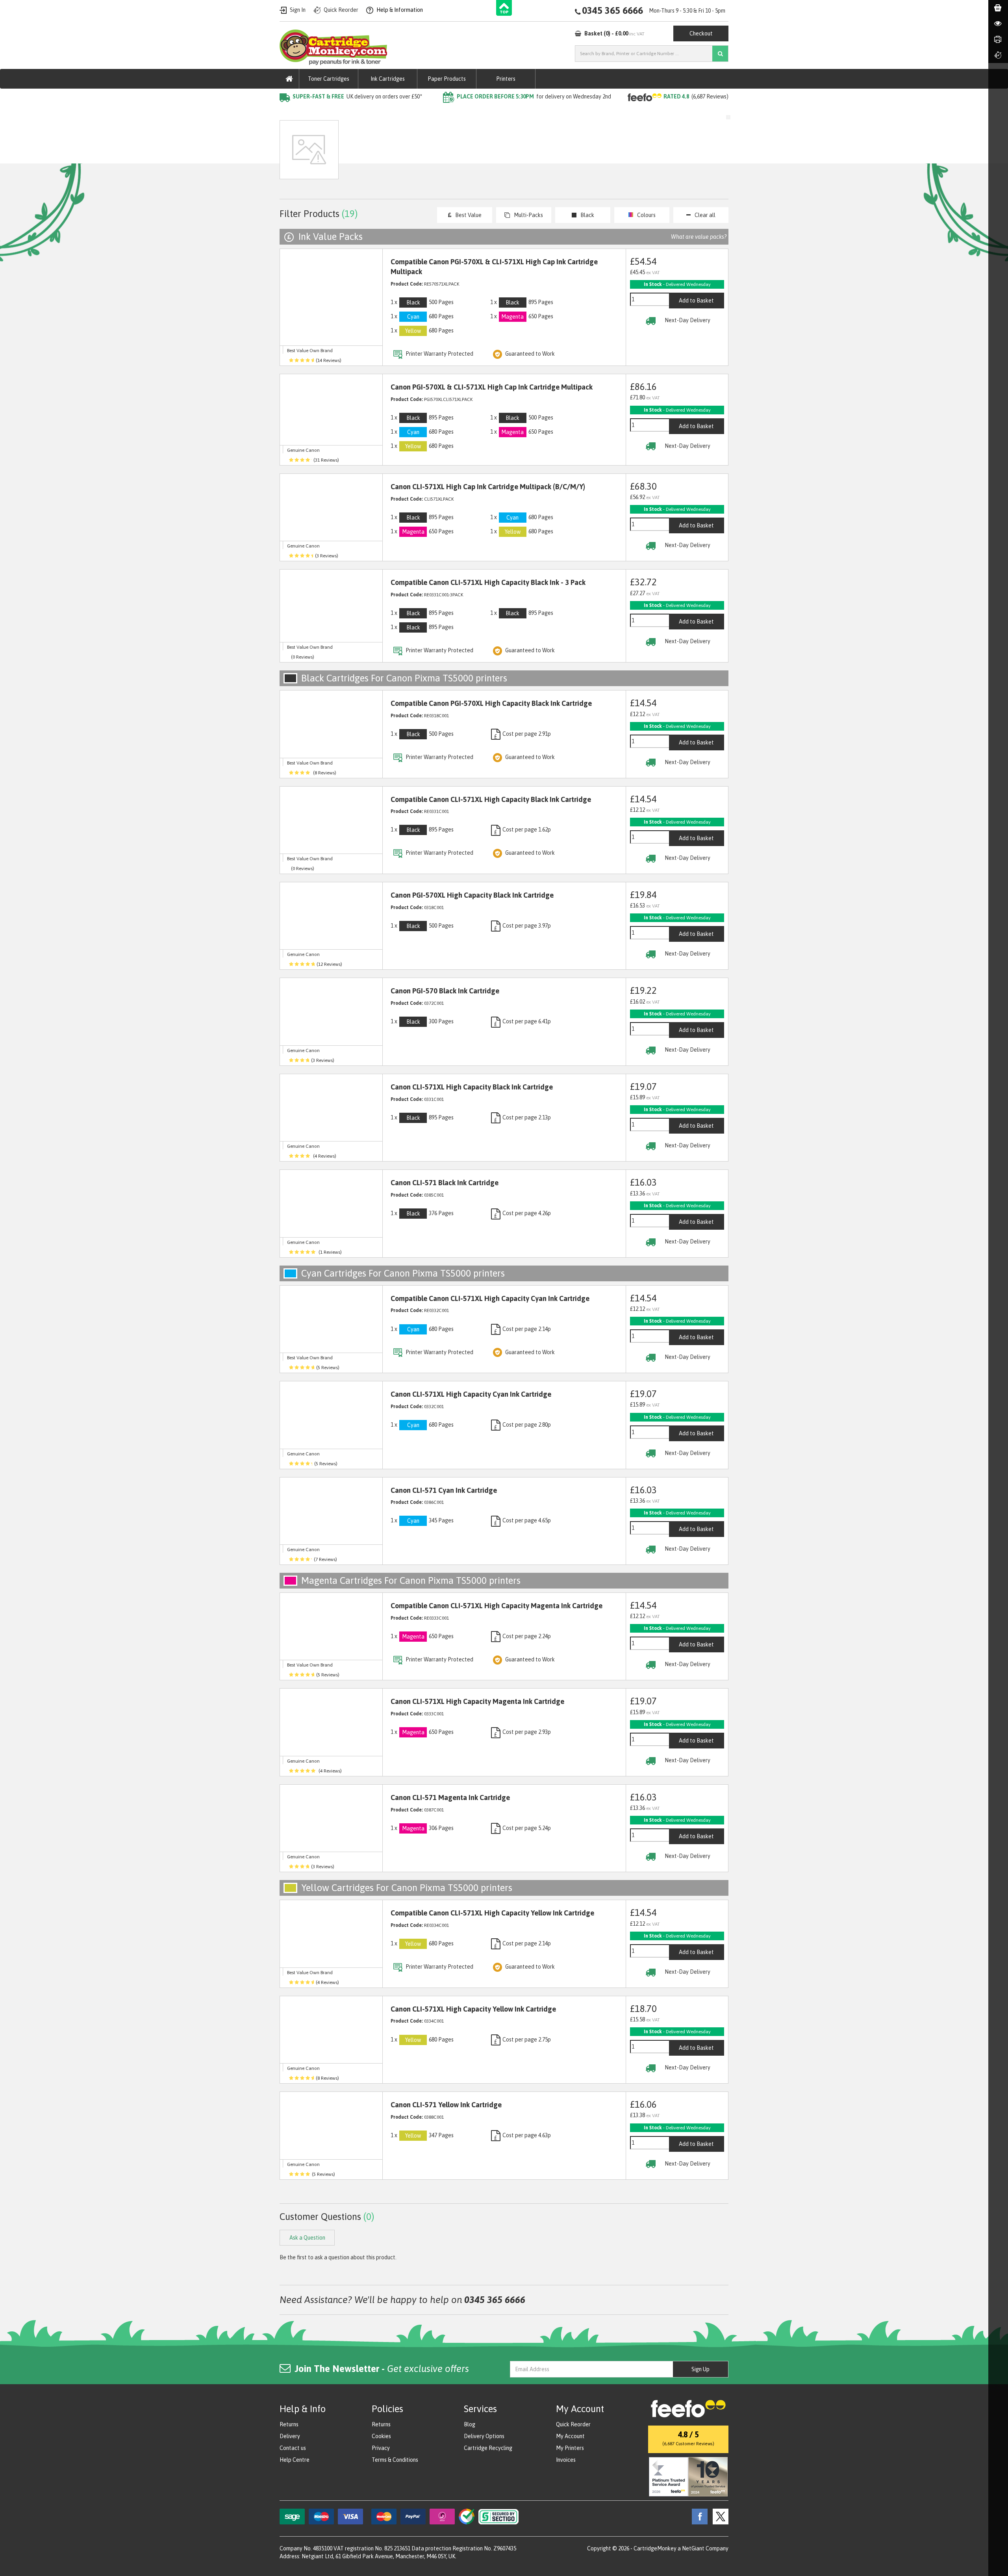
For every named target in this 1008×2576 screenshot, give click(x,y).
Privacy (381, 2448)
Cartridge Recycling (488, 2448)
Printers (506, 79)
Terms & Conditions (395, 2460)
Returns (289, 2424)
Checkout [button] (701, 33)
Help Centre (295, 2460)
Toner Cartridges (329, 79)
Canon (363, 112)
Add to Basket (696, 301)
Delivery (290, 2436)
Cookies (381, 2436)
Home (288, 112)
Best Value (468, 215)
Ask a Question (447, 153)
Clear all (705, 215)
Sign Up (700, 2369)
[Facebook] (698, 2516)
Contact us (293, 2448)
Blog (470, 2424)
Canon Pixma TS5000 (409, 112)
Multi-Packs (528, 215)
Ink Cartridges (388, 79)
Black (587, 215)
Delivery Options (484, 2436)
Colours (646, 215)
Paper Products (447, 79)
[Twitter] (719, 2516)
